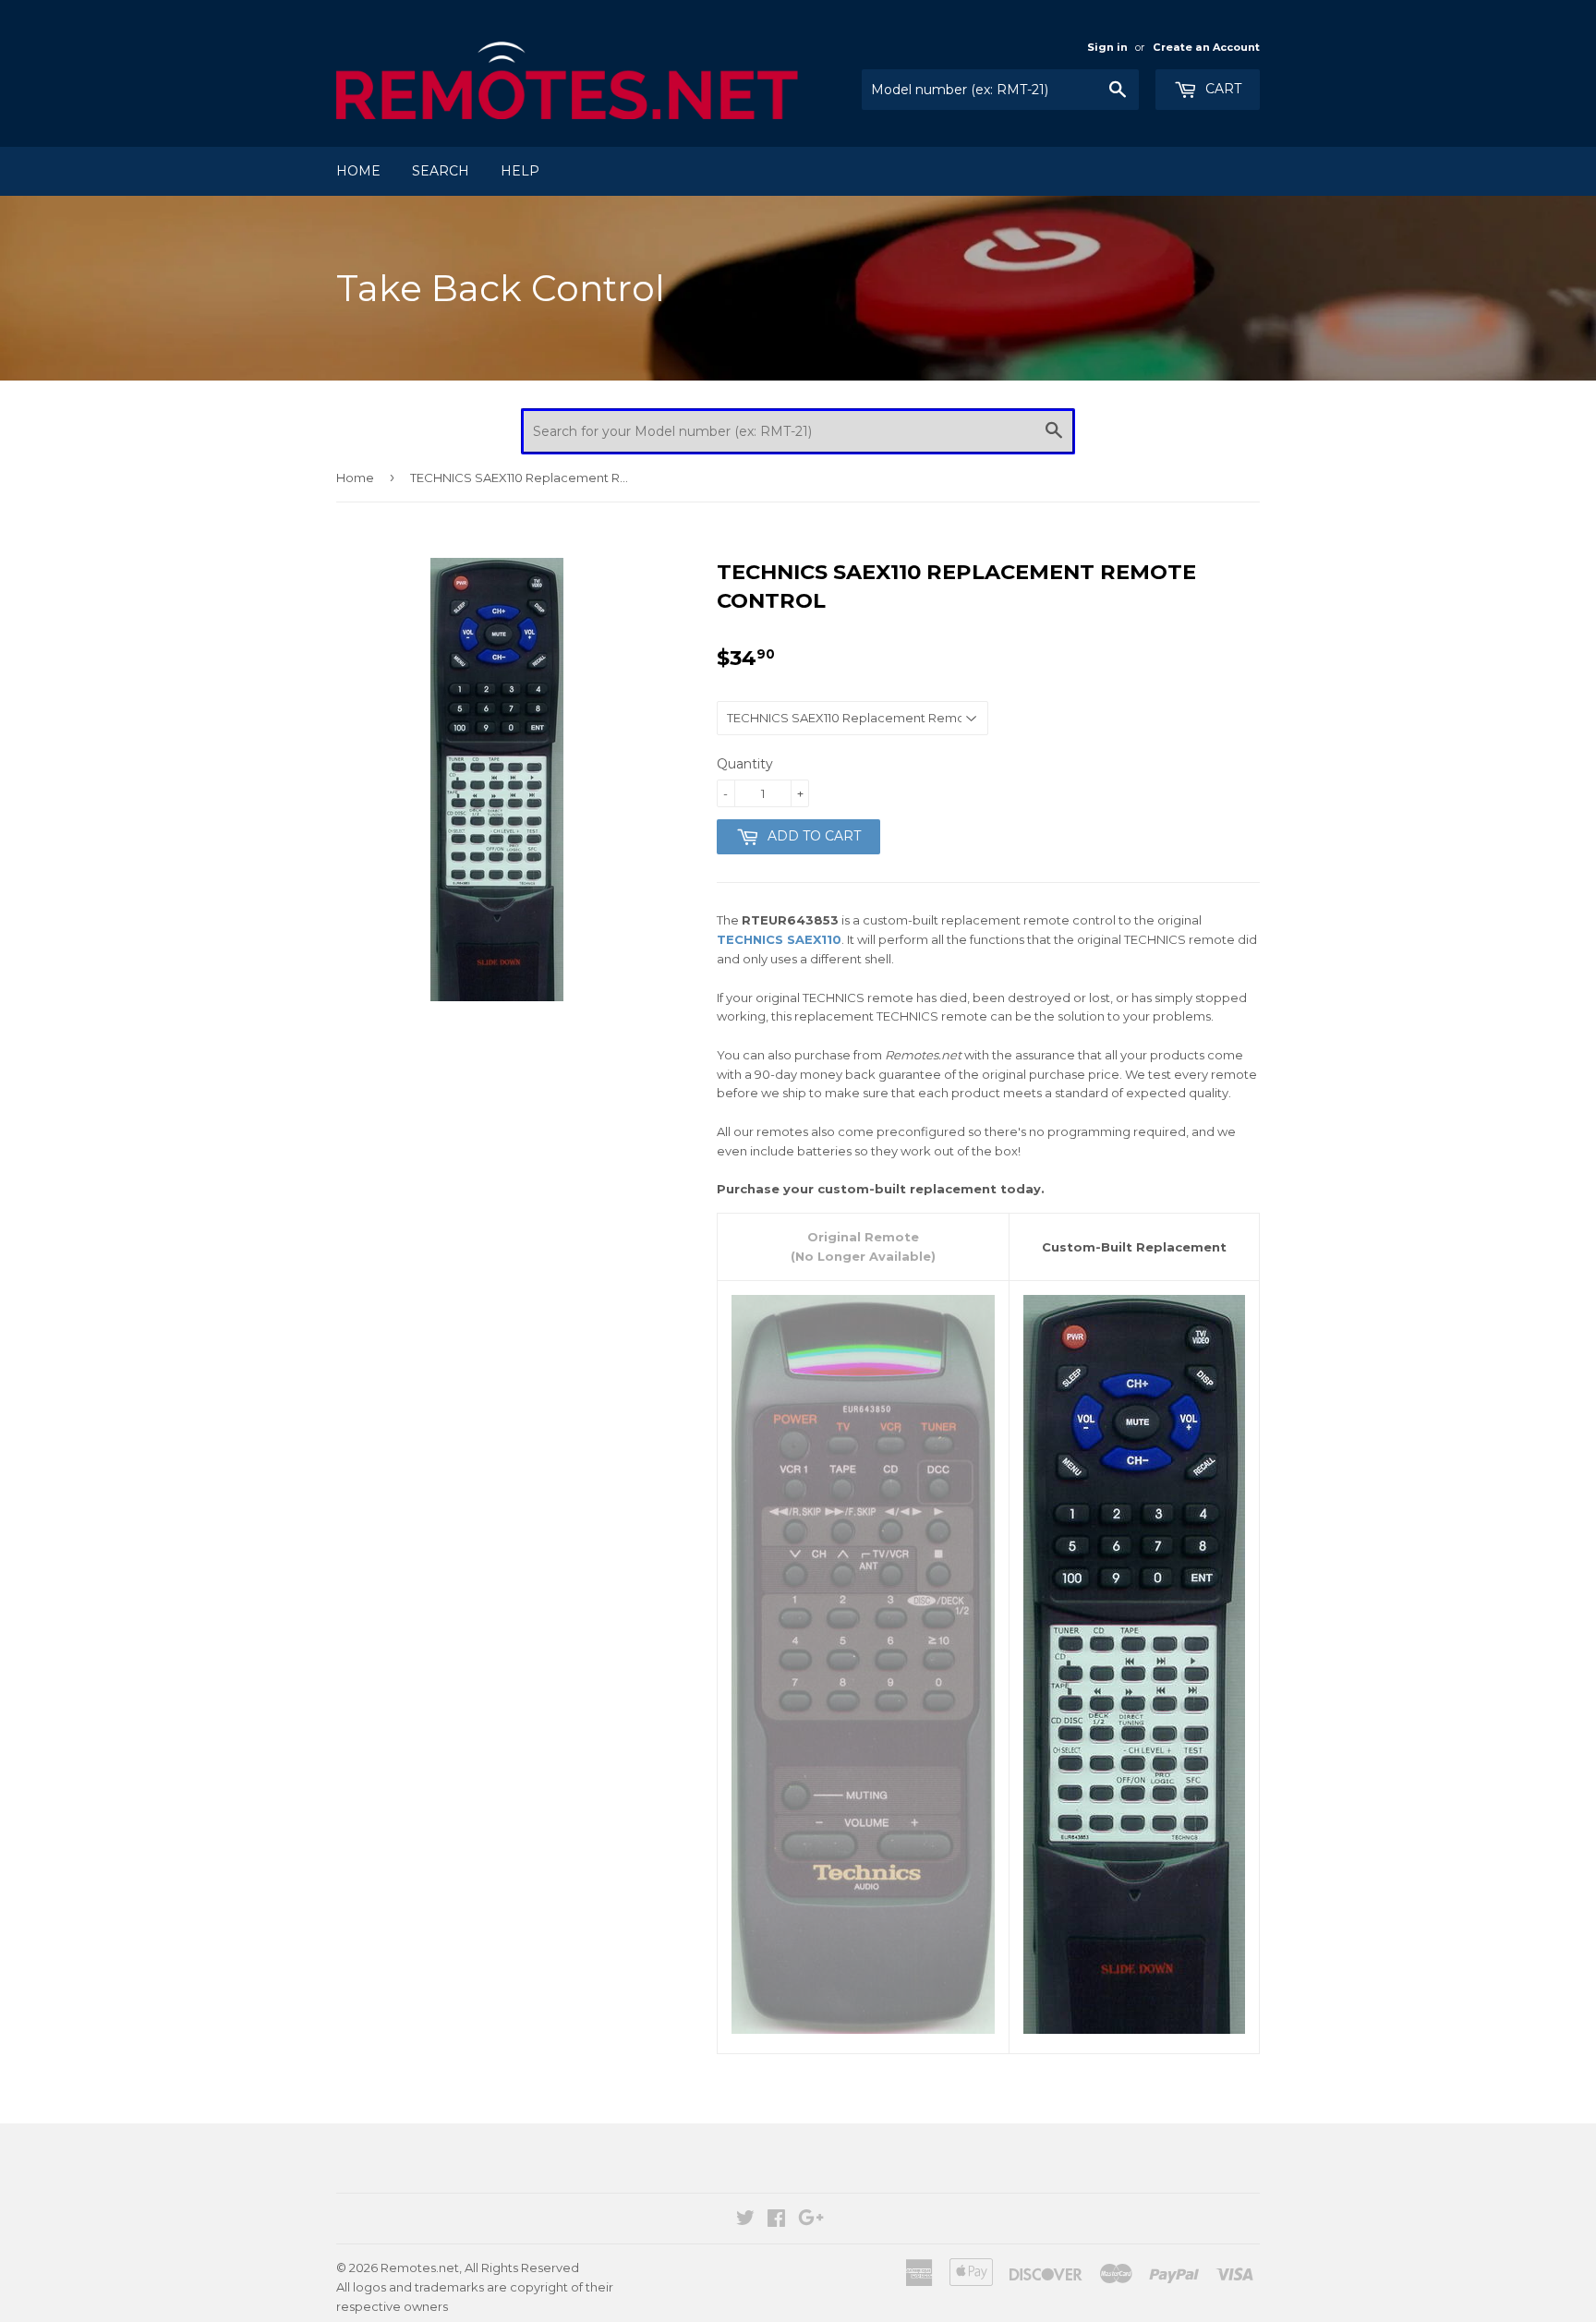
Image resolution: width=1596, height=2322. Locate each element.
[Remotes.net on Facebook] (776, 2220)
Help (520, 171)
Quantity (745, 764)
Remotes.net (420, 2268)
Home (358, 171)
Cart (1221, 89)
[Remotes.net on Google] (811, 2220)
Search (441, 171)
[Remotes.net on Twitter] (745, 2220)
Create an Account (1206, 47)
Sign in (1107, 47)
